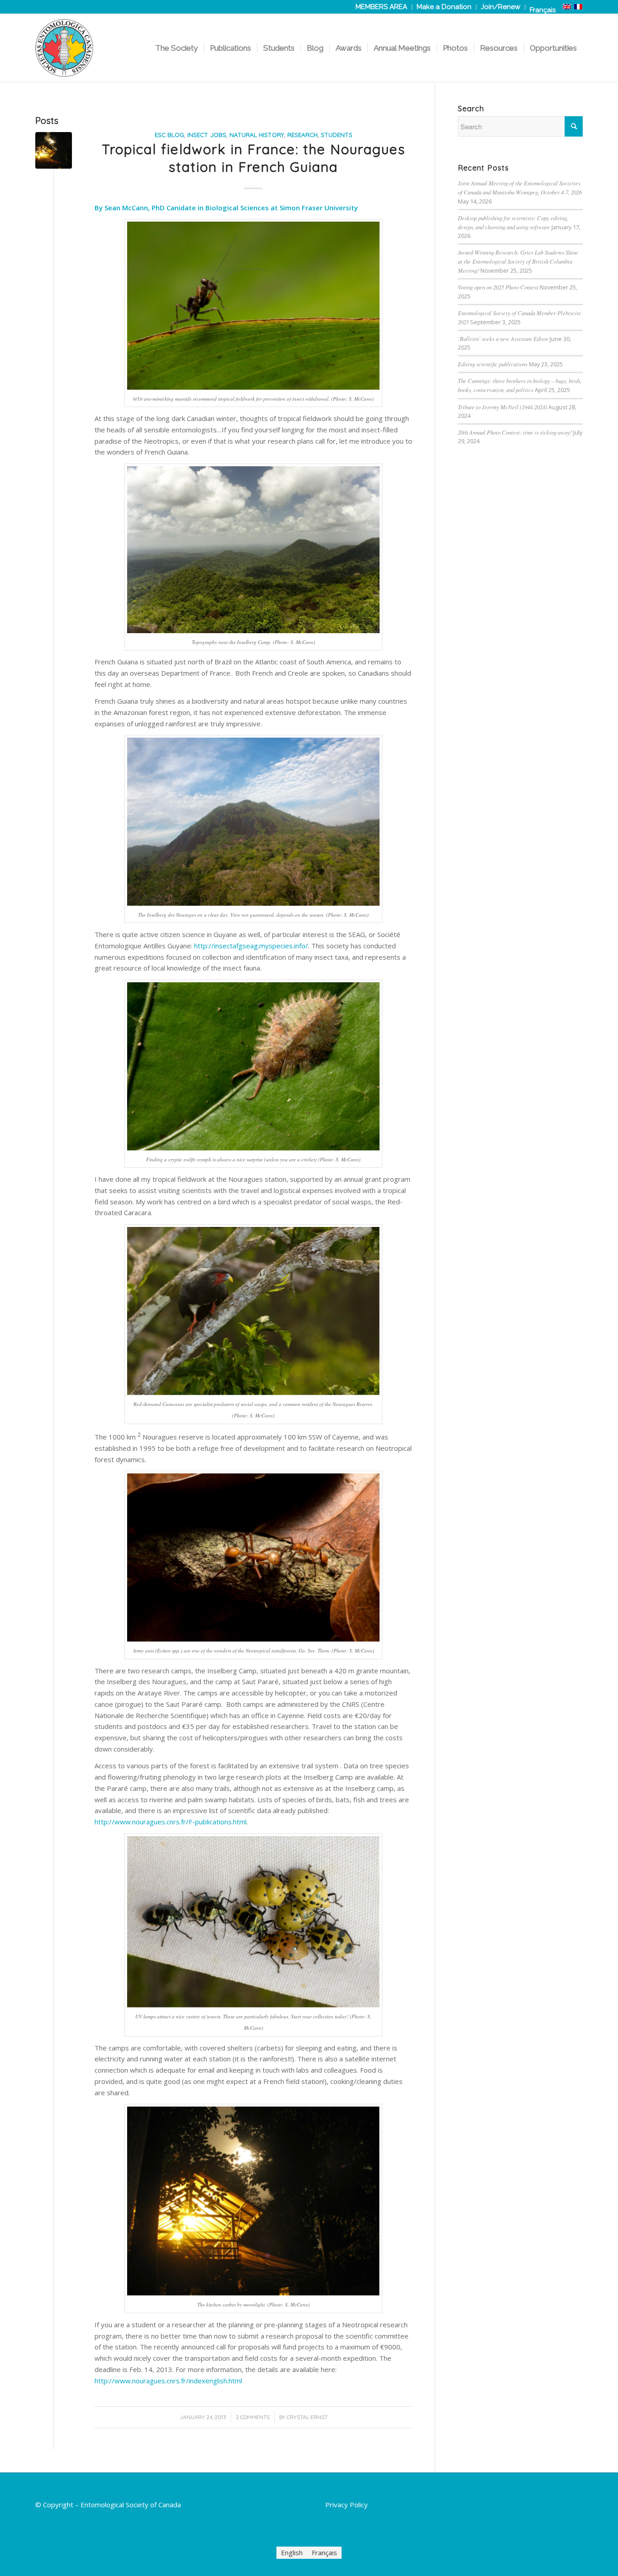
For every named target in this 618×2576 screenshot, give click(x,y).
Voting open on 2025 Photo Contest (498, 287)
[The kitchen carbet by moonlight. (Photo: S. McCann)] (54, 150)
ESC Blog (169, 135)
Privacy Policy (347, 2505)
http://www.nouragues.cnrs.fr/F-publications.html (171, 1822)
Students (337, 135)
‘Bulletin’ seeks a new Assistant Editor (503, 339)
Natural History (257, 135)
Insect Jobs (207, 135)
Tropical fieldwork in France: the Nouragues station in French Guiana (254, 158)
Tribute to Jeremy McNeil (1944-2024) (502, 407)
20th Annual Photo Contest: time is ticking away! (515, 432)
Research (302, 135)
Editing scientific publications (493, 364)
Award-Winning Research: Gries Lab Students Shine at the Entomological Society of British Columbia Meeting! (518, 261)
